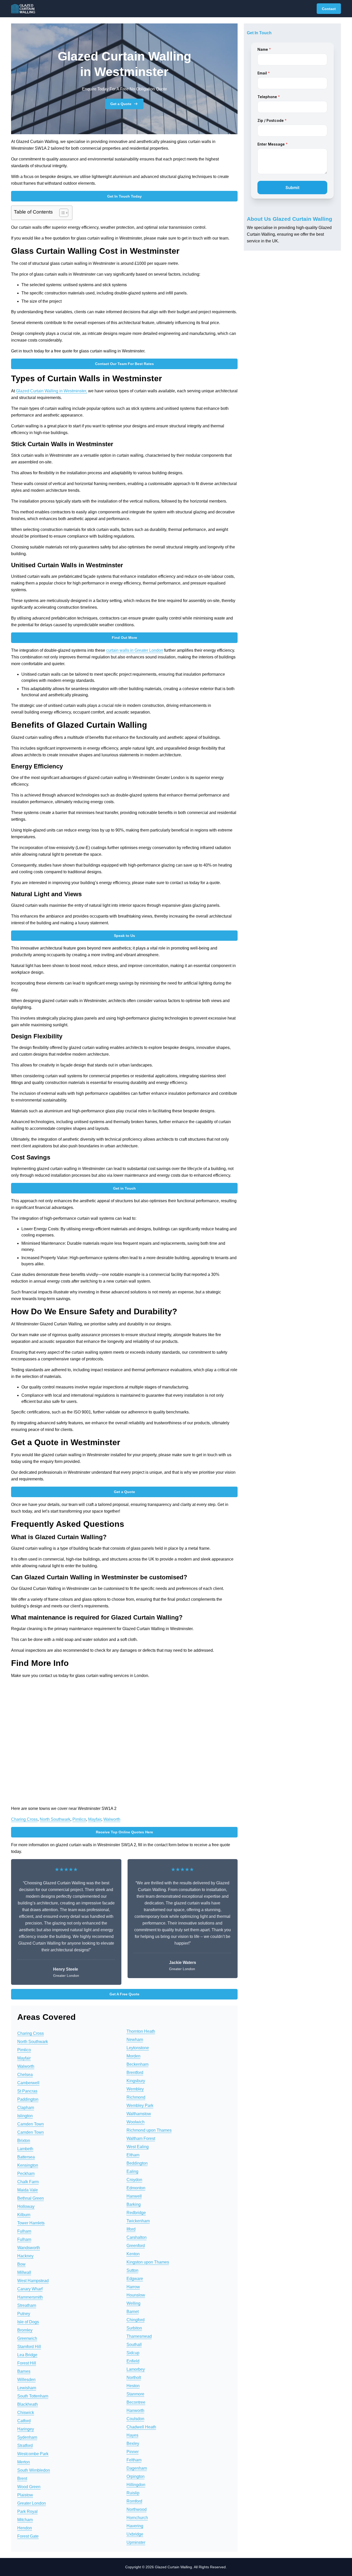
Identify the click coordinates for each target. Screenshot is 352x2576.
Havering (135, 2526)
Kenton (133, 2254)
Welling (133, 2303)
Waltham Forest (141, 2138)
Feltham (134, 2460)
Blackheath (28, 2404)
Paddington (28, 2099)
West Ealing (138, 2147)
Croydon (134, 2180)
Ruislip (133, 2493)
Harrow (133, 2287)
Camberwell (28, 2083)
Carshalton (137, 2237)
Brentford (135, 2073)
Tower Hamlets (31, 2223)
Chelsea (25, 2075)
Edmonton (136, 2188)
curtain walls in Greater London (135, 650)
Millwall (24, 2272)
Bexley (133, 2443)
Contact (329, 9)
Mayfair (95, 1819)
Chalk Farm (28, 2182)
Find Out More (124, 638)
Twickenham (138, 2221)
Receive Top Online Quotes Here (124, 1832)
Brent (22, 2478)
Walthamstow (139, 2114)
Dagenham (137, 2468)
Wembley (135, 2089)
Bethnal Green (31, 2198)
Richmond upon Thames (149, 2130)
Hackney (25, 2256)
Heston (133, 2386)
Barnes (24, 2371)
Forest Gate (28, 2536)
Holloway (26, 2206)
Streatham (27, 2305)
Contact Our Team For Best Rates (124, 364)
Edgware (135, 2279)
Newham (135, 2040)
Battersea (26, 2157)
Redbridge (136, 2213)
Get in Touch (124, 1188)
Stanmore (135, 2394)
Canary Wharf (30, 2289)
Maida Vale (28, 2190)
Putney (24, 2314)
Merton (24, 2462)
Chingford (136, 2320)
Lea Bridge (27, 2355)
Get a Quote (121, 104)
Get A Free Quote (124, 1994)
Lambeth (25, 2149)
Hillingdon (136, 2485)
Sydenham (27, 2437)
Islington (25, 2116)
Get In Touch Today (124, 196)
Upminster (136, 2542)
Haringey (26, 2429)
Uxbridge (135, 2534)
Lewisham (27, 2388)
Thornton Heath (141, 2031)
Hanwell (134, 2196)
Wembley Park (140, 2105)
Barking (134, 2204)
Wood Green (29, 2487)
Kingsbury (136, 2081)
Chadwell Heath (141, 2427)
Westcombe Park (33, 2454)
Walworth (112, 1819)
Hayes (132, 2435)
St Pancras (27, 2091)
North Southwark (55, 1819)
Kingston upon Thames (148, 2262)
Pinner (133, 2452)
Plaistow (25, 2495)
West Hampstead (33, 2281)
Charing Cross (24, 1819)
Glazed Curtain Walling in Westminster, (52, 391)
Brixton (24, 2141)
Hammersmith (30, 2297)
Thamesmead (139, 2336)
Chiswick (26, 2413)
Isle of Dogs (28, 2322)
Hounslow (136, 2295)
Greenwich (27, 2338)
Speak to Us (124, 936)
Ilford (131, 2229)
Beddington (137, 2163)
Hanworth (135, 2410)
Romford (134, 2501)
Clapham (26, 2108)
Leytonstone (138, 2048)
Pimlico (79, 1819)
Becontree (136, 2402)
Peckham (26, 2173)
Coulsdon (135, 2419)
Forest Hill (27, 2363)
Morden (133, 2056)
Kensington (28, 2165)
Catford (24, 2421)
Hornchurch (137, 2518)
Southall (134, 2345)
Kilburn (24, 2215)
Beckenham (137, 2064)
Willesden (26, 2380)
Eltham (133, 2155)
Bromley (25, 2330)
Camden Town (31, 2124)
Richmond (136, 2097)
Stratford (25, 2446)
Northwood (137, 2509)
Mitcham (25, 2520)
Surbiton (134, 2328)
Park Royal (27, 2511)
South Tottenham (33, 2396)
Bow (21, 2264)
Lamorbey (136, 2369)
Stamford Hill (29, 2347)
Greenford (136, 2246)
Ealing (132, 2171)
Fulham (24, 2231)
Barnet (133, 2312)
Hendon (25, 2528)
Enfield (133, 2361)
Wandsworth (29, 2248)
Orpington (136, 2476)
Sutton (132, 2270)
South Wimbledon (34, 2470)
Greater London (32, 2503)
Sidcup (133, 2353)
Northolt (134, 2378)
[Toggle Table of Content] (61, 213)
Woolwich (136, 2122)
